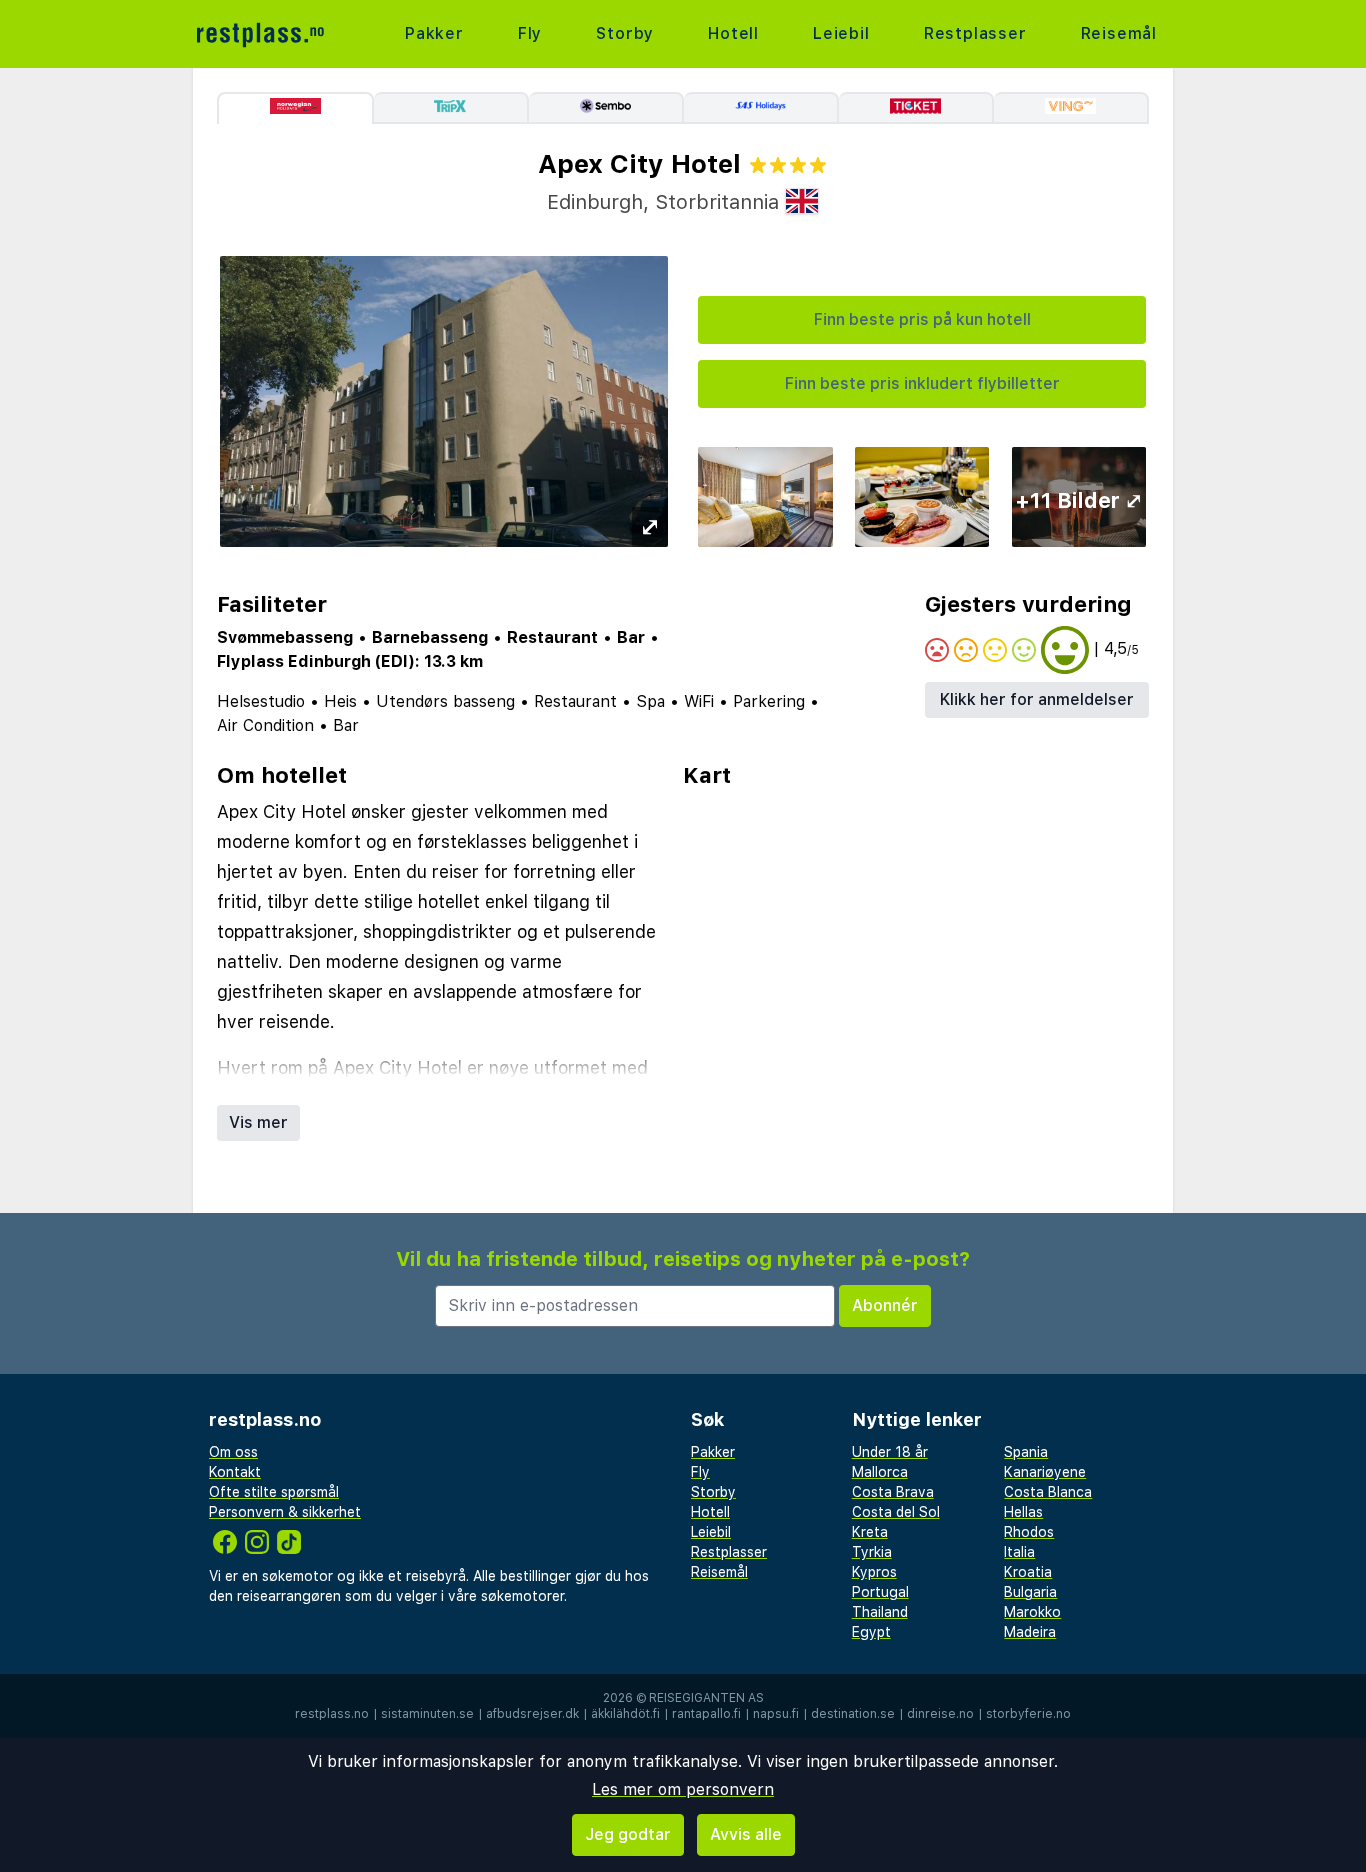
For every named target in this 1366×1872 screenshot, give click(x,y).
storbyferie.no (1028, 1714)
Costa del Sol (896, 1512)
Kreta (870, 1532)
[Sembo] (606, 108)
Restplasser (975, 33)
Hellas (1023, 1512)
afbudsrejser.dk (532, 1714)
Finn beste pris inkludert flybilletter (922, 383)
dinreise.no (940, 1714)
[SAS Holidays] (761, 108)
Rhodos (1029, 1532)
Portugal (880, 1592)
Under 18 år (890, 1452)
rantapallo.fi (706, 1714)
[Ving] (1071, 108)
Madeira (1030, 1632)
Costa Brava (893, 1492)
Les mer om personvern (683, 1789)
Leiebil (841, 33)
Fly (530, 33)
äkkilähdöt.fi (625, 1714)
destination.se (853, 1714)
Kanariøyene (1045, 1472)
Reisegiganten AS (706, 1698)
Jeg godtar (628, 1834)
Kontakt (235, 1472)
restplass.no (332, 1714)
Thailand (880, 1612)
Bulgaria (1030, 1592)
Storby (625, 33)
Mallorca (880, 1472)
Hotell (733, 33)
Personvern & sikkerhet (285, 1512)
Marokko (1032, 1612)
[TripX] (451, 108)
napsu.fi (776, 1714)
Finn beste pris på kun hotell (922, 319)
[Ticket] (916, 108)
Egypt (871, 1632)
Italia (1019, 1552)
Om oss (233, 1452)
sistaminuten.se (427, 1714)
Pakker (434, 33)
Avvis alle (746, 1834)
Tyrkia (872, 1552)
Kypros (874, 1572)
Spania (1026, 1452)
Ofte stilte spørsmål (274, 1492)
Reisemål (1119, 33)
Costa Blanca (1048, 1492)
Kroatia (1028, 1572)
